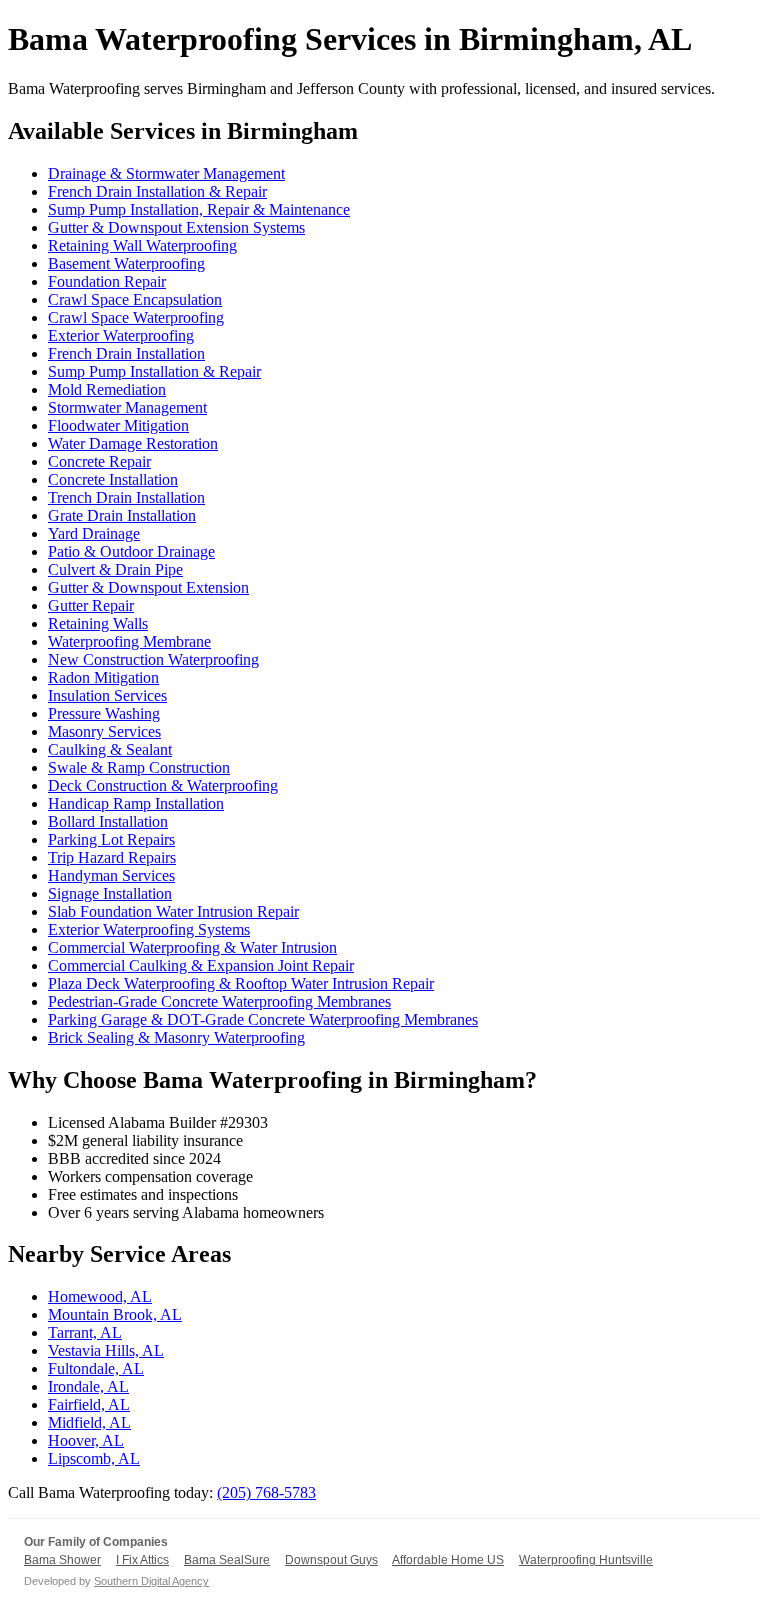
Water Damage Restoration (133, 443)
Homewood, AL (100, 1296)
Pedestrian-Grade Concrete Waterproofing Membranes (219, 1001)
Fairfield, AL (89, 1404)
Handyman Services (111, 875)
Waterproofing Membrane (129, 641)
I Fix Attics (142, 1560)
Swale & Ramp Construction (139, 767)
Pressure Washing (104, 713)
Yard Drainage (94, 533)
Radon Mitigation (103, 677)
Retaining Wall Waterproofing (142, 245)
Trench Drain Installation (126, 497)
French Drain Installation (126, 353)
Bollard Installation (108, 821)
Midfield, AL (89, 1422)
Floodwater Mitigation (118, 425)
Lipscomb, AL (94, 1458)
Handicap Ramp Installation (136, 803)
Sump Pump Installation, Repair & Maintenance (199, 209)
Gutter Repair (91, 605)
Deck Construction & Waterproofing (163, 785)
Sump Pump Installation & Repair (154, 371)
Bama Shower (62, 1560)
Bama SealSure (227, 1560)
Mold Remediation (107, 389)
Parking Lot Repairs (111, 839)
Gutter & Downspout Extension (148, 587)
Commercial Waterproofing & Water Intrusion (192, 947)
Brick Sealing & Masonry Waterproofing (176, 1037)
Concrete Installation (113, 479)
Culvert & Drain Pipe (115, 569)
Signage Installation (110, 893)
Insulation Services (107, 695)
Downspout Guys (331, 1560)
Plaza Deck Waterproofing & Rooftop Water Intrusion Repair (241, 983)
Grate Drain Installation (122, 515)
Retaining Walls (98, 623)
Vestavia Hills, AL (106, 1350)
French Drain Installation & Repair (157, 191)
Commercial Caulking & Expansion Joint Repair (201, 965)
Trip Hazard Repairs (112, 857)
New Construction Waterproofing (153, 659)
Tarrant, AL (85, 1332)
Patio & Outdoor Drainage (131, 551)
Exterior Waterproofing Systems (149, 929)
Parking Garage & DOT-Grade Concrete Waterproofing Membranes (263, 1019)
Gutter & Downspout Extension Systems (176, 227)
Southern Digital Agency (151, 1581)
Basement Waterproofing (126, 263)
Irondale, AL (88, 1386)
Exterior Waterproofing (121, 335)
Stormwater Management (127, 407)
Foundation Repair (107, 281)
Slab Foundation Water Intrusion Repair (173, 911)
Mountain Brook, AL (115, 1314)
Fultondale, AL (96, 1368)
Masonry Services (104, 731)
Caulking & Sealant (110, 749)
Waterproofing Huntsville (586, 1560)
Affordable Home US (448, 1560)
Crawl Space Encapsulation (135, 299)
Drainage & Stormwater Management (166, 173)
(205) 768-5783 (266, 1492)
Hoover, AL (86, 1440)
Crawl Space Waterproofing (136, 317)
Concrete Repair (99, 461)
